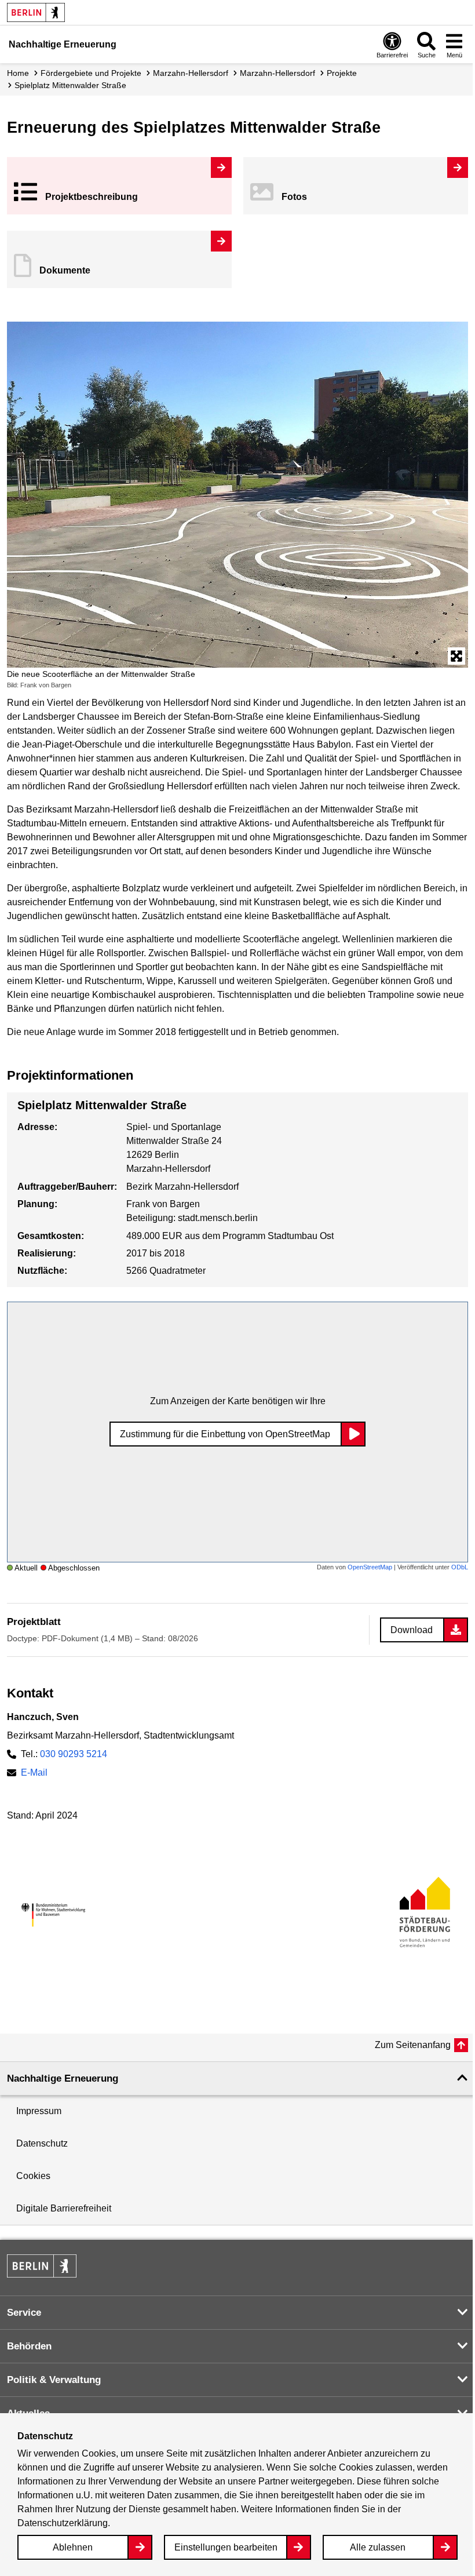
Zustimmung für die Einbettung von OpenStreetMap (225, 1434)
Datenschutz (42, 2143)
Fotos (294, 197)
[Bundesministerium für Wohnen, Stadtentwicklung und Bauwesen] (53, 1915)
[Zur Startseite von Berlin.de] (42, 2274)
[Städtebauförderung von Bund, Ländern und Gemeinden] (422, 1915)
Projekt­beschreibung (92, 197)
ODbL (460, 1567)
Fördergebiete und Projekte (91, 73)
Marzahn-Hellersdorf (191, 73)
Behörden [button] (29, 2346)
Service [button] (24, 2313)
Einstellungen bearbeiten (226, 2547)
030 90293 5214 (74, 1754)
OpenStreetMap (370, 1567)
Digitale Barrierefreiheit (64, 2208)
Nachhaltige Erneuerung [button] (63, 2078)
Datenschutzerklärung (63, 2523)
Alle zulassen (378, 2547)
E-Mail (34, 1772)
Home (18, 73)
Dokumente (65, 270)
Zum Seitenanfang (413, 2045)
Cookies (33, 2176)
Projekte (342, 73)
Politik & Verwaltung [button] (54, 2380)
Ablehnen (73, 2547)
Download (412, 1630)
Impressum (39, 2111)
